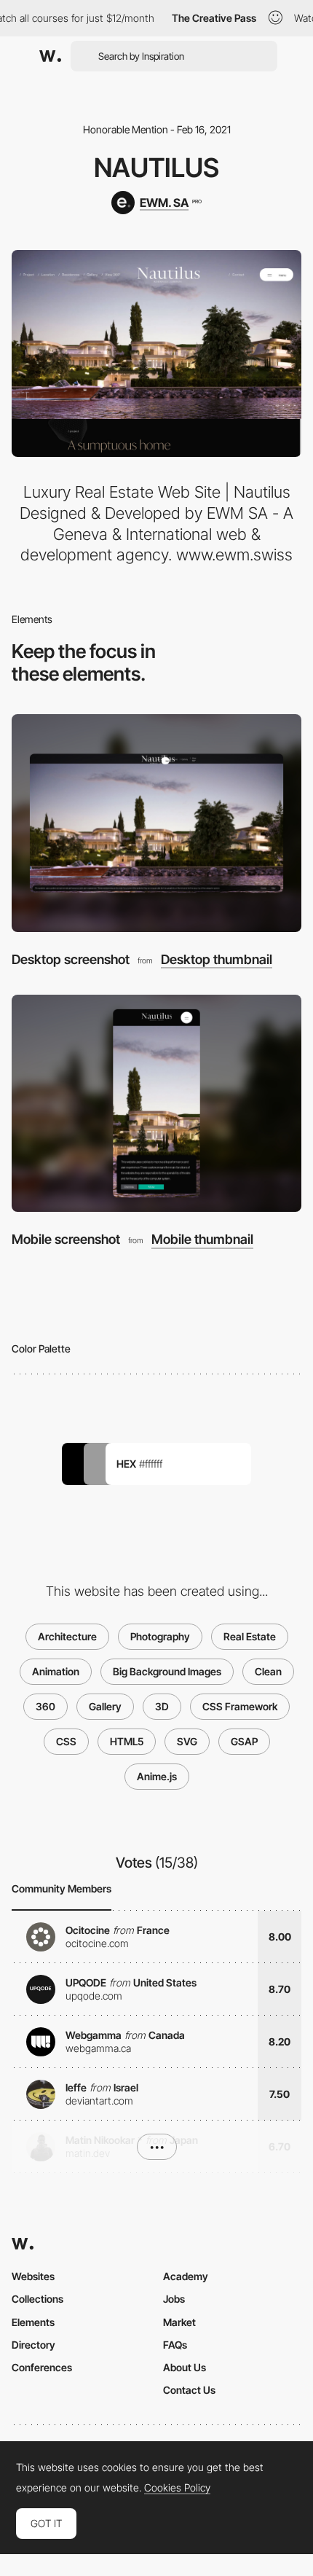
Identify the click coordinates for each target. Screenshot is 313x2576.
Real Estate (250, 1636)
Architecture (67, 1636)
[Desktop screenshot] (156, 823)
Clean (268, 1671)
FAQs (175, 2345)
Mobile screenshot (66, 1239)
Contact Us (189, 2390)
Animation (56, 1671)
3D (162, 1706)
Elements (33, 2322)
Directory (33, 2345)
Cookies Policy (177, 2488)
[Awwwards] (50, 56)
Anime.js (157, 1776)
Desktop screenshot (71, 959)
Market (179, 2322)
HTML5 (127, 1741)
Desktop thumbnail (217, 960)
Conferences (42, 2367)
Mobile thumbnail (202, 1240)
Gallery (105, 1706)
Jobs (174, 2299)
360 (45, 1706)
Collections (37, 2299)
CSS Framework (240, 1706)
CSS (66, 1741)
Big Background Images (167, 1671)
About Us (185, 2367)
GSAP (244, 1741)
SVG (187, 1741)
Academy (186, 2276)
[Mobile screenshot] (156, 1104)
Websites (33, 2276)
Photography (160, 1636)
